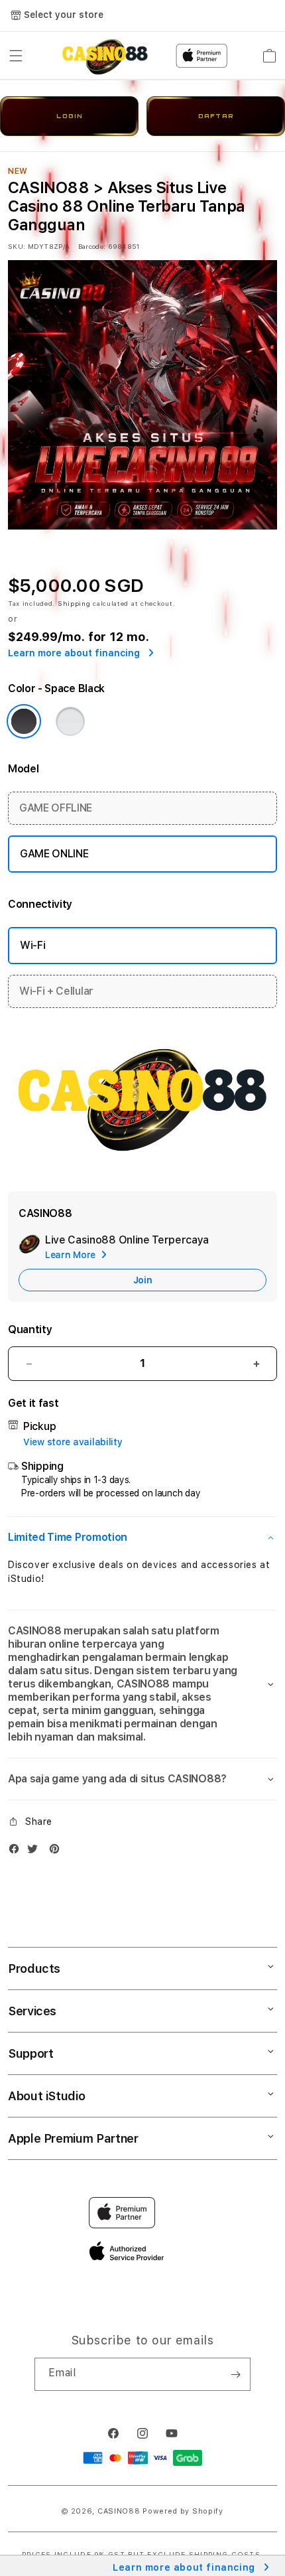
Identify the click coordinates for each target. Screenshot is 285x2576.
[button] (16, 56)
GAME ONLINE (54, 854)
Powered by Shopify (183, 2511)
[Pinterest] (58, 1852)
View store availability (73, 1442)
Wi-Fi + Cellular (56, 991)
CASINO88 (119, 2511)
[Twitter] (36, 1852)
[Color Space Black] (24, 721)
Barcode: (92, 246)
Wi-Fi (32, 945)
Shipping (74, 603)
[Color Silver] (70, 721)
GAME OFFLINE (56, 808)
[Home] (105, 56)
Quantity (30, 1329)
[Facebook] (17, 1852)
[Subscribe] (235, 2374)
